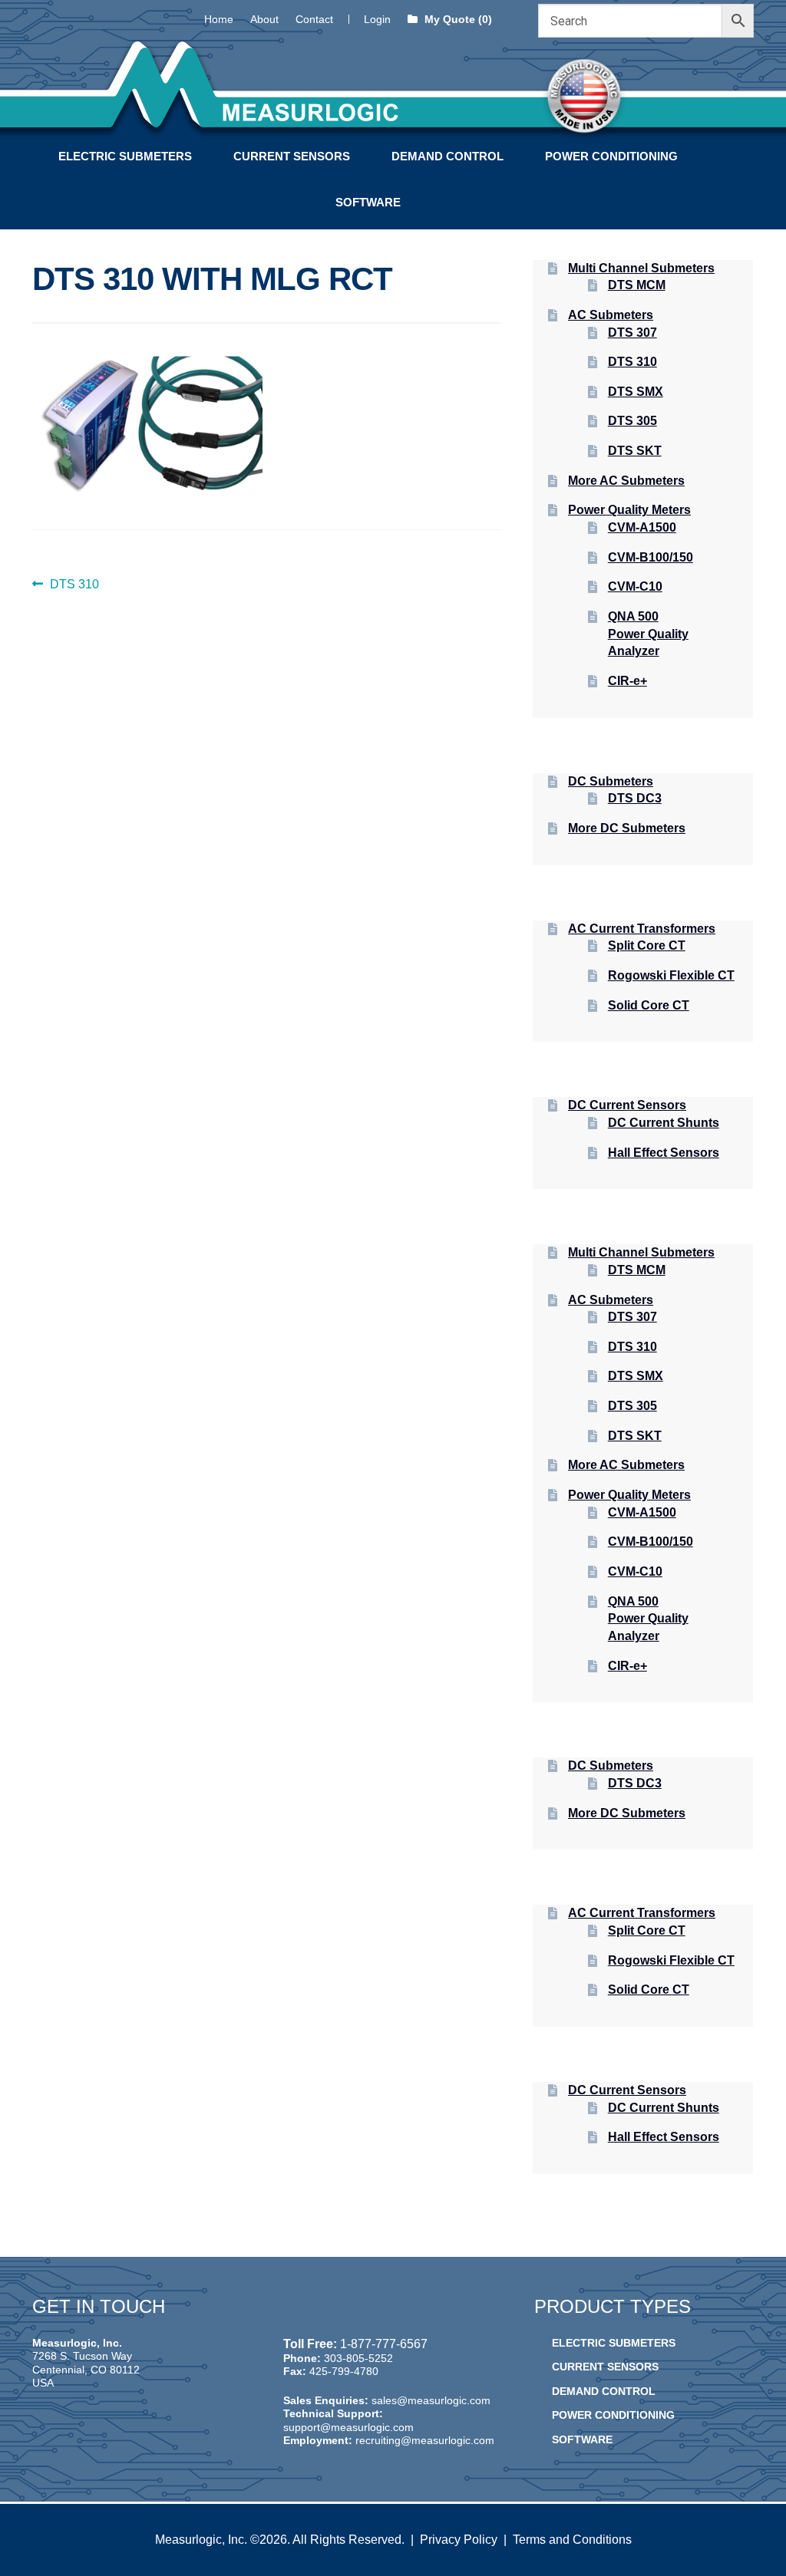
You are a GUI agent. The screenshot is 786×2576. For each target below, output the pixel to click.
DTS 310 (74, 586)
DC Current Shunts (664, 1123)
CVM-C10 (635, 586)
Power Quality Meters (629, 510)
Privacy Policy (459, 2540)
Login (377, 19)
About (264, 19)
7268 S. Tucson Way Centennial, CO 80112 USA (86, 2369)
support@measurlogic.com (348, 2427)
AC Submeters (611, 315)
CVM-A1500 (642, 527)
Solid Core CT (649, 1005)
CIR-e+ (627, 681)
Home (219, 19)
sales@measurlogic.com (431, 2400)
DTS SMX (636, 392)
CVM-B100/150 (651, 557)
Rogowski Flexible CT (671, 975)
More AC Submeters (626, 481)
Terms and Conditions (572, 2540)
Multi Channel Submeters (641, 268)
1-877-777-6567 (384, 2344)
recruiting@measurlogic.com (425, 2440)
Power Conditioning (611, 156)
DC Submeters (611, 781)
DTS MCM (637, 285)
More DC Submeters (627, 828)
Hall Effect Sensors (664, 1153)
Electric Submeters (125, 156)
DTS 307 (632, 333)
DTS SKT (635, 451)
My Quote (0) (457, 19)
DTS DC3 (635, 798)
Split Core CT (647, 945)
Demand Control (447, 156)
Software (368, 202)
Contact (314, 19)
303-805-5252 (358, 2358)
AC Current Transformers (642, 929)
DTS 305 (632, 421)
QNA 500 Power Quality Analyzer (648, 634)
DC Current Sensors (627, 1105)
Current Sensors (292, 156)
